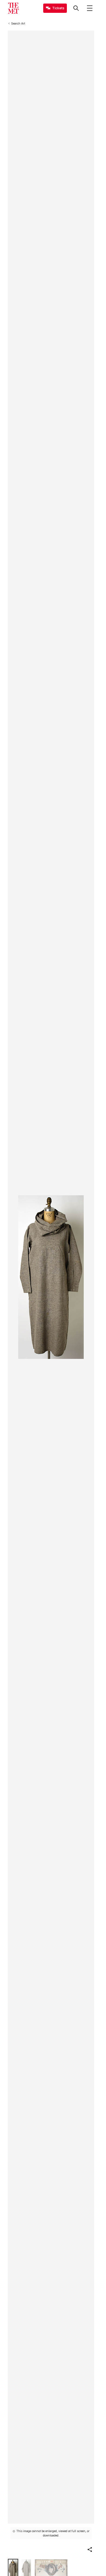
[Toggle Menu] (90, 8)
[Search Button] (76, 8)
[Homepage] (13, 8)
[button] (90, 2550)
